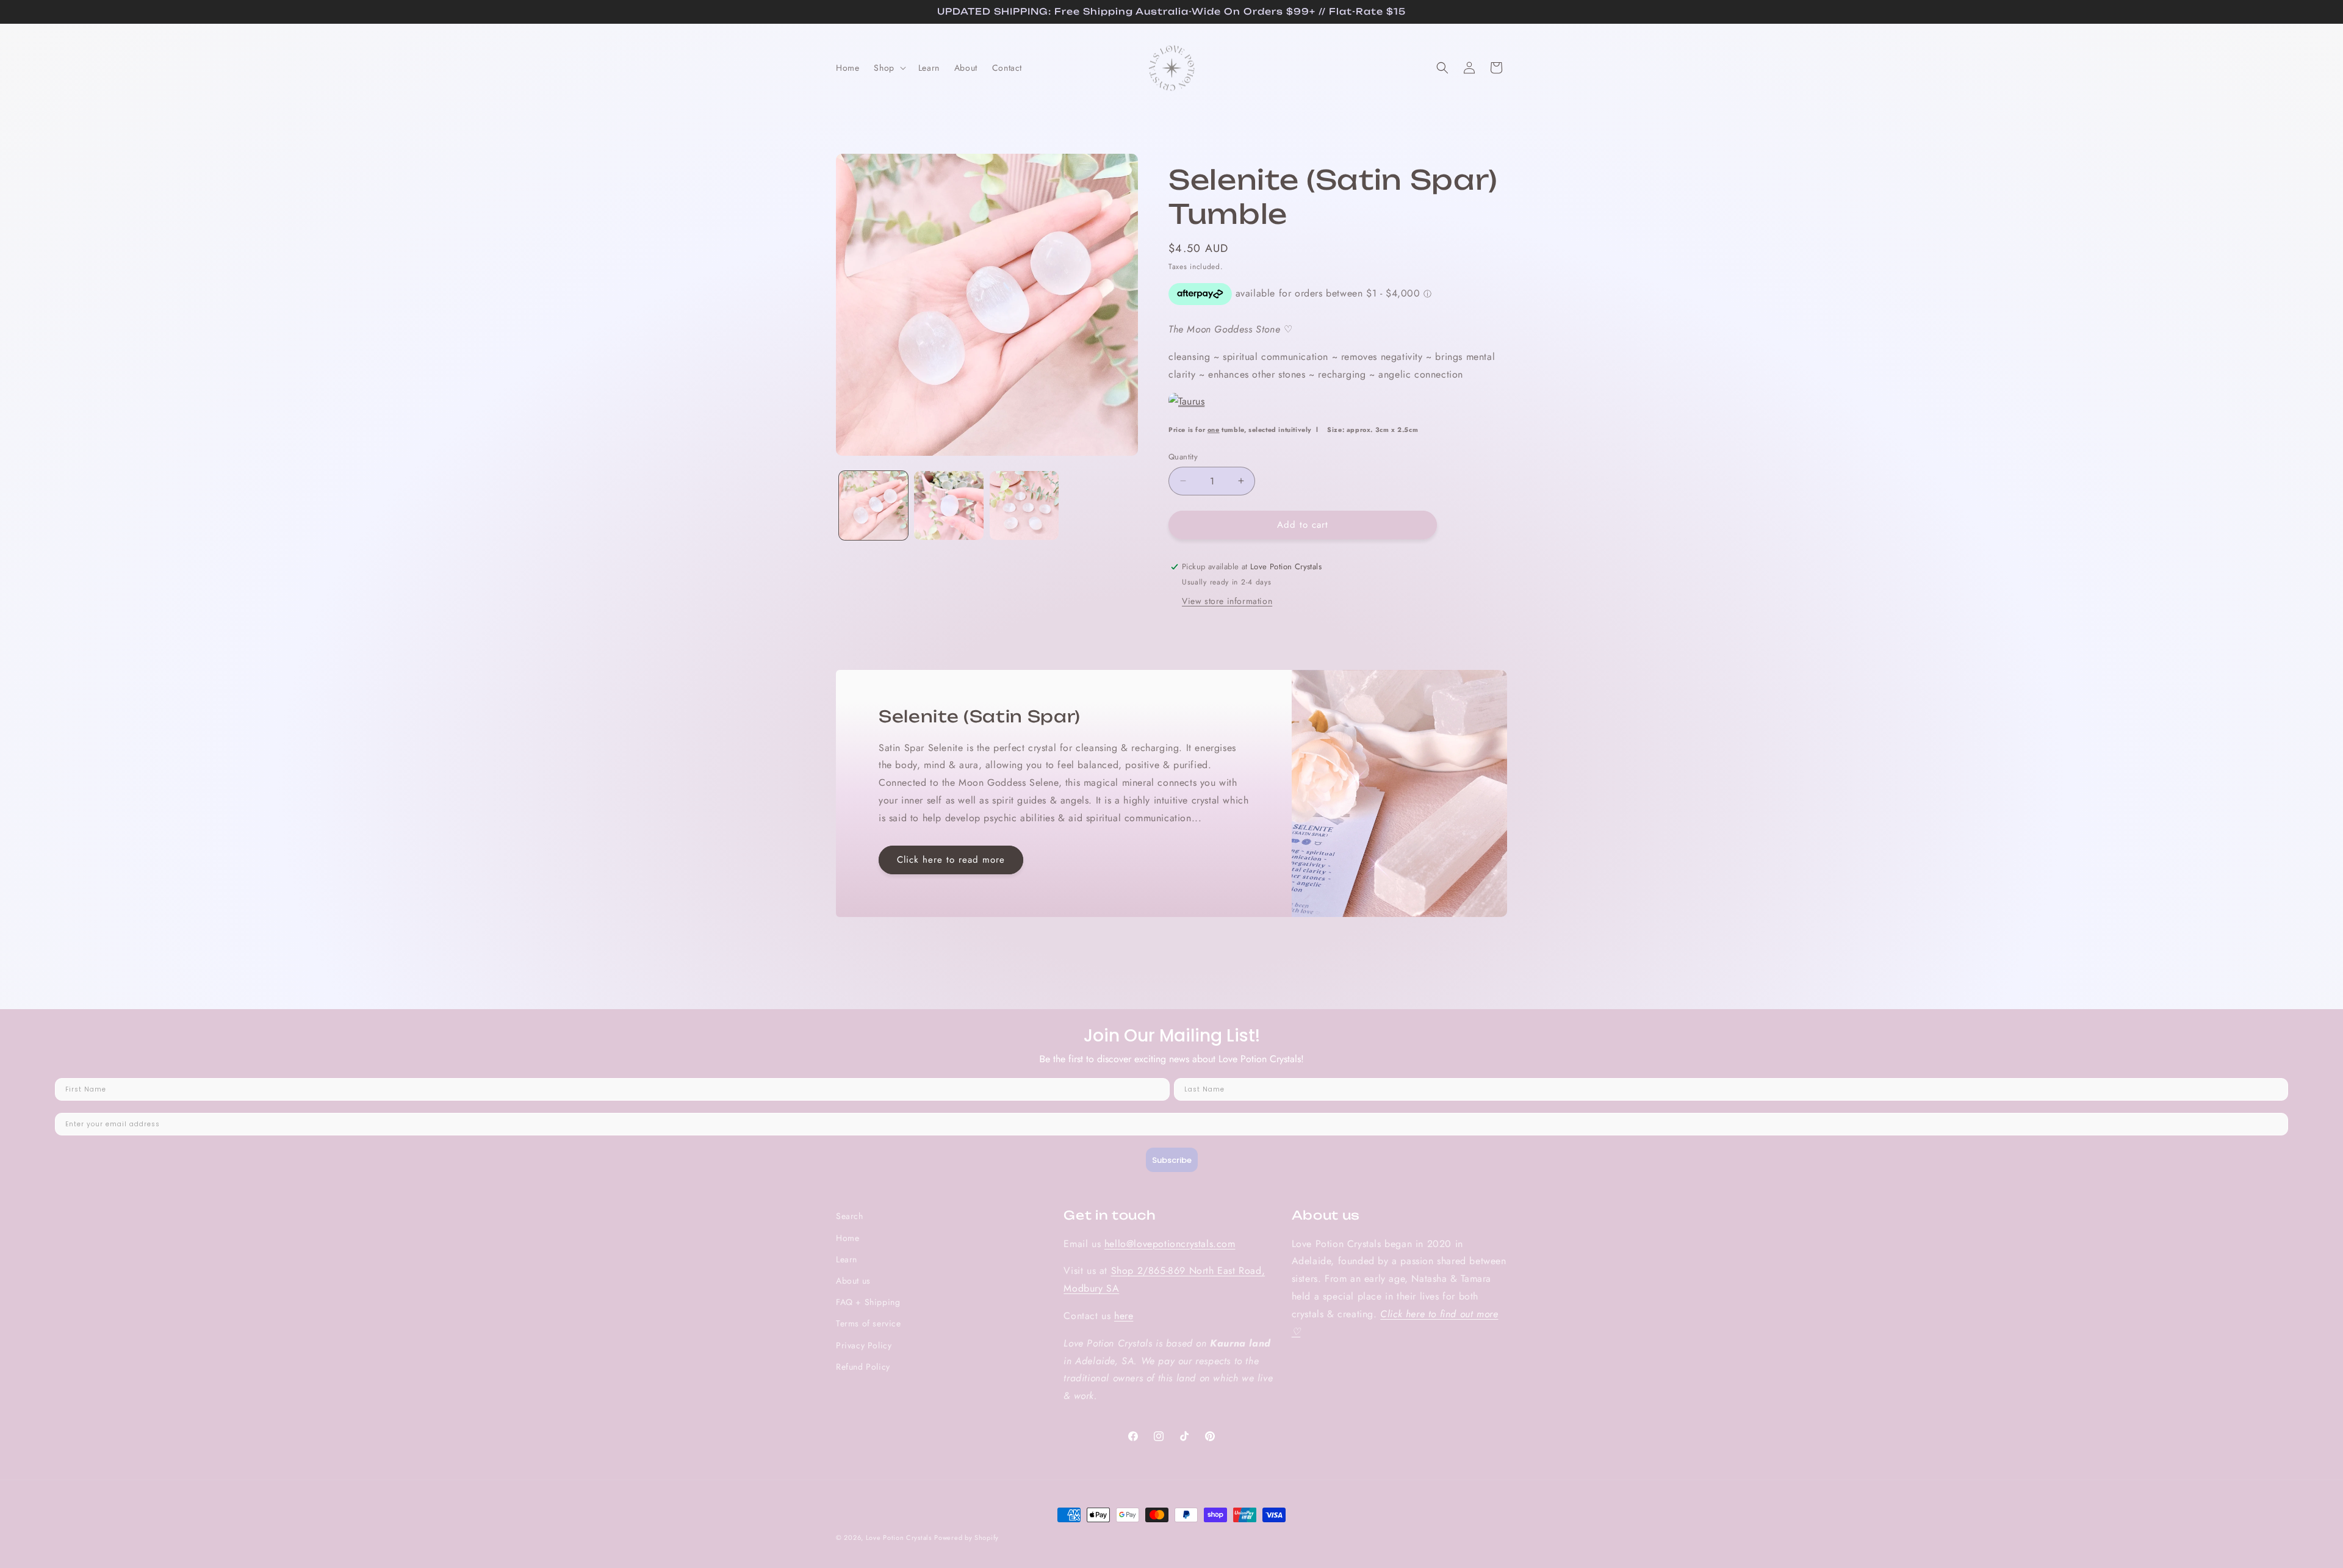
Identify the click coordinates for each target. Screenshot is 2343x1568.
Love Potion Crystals (899, 1537)
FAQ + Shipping (868, 1302)
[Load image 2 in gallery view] (948, 505)
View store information (1227, 601)
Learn (847, 1259)
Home (848, 1238)
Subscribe (1172, 1160)
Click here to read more (951, 860)
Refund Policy (863, 1367)
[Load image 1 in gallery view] (873, 505)
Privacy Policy (864, 1345)
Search (850, 1216)
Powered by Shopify (966, 1537)
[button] (888, 68)
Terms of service (869, 1323)
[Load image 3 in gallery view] (1024, 505)
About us (853, 1281)
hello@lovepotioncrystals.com (1170, 1244)
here (1124, 1316)
